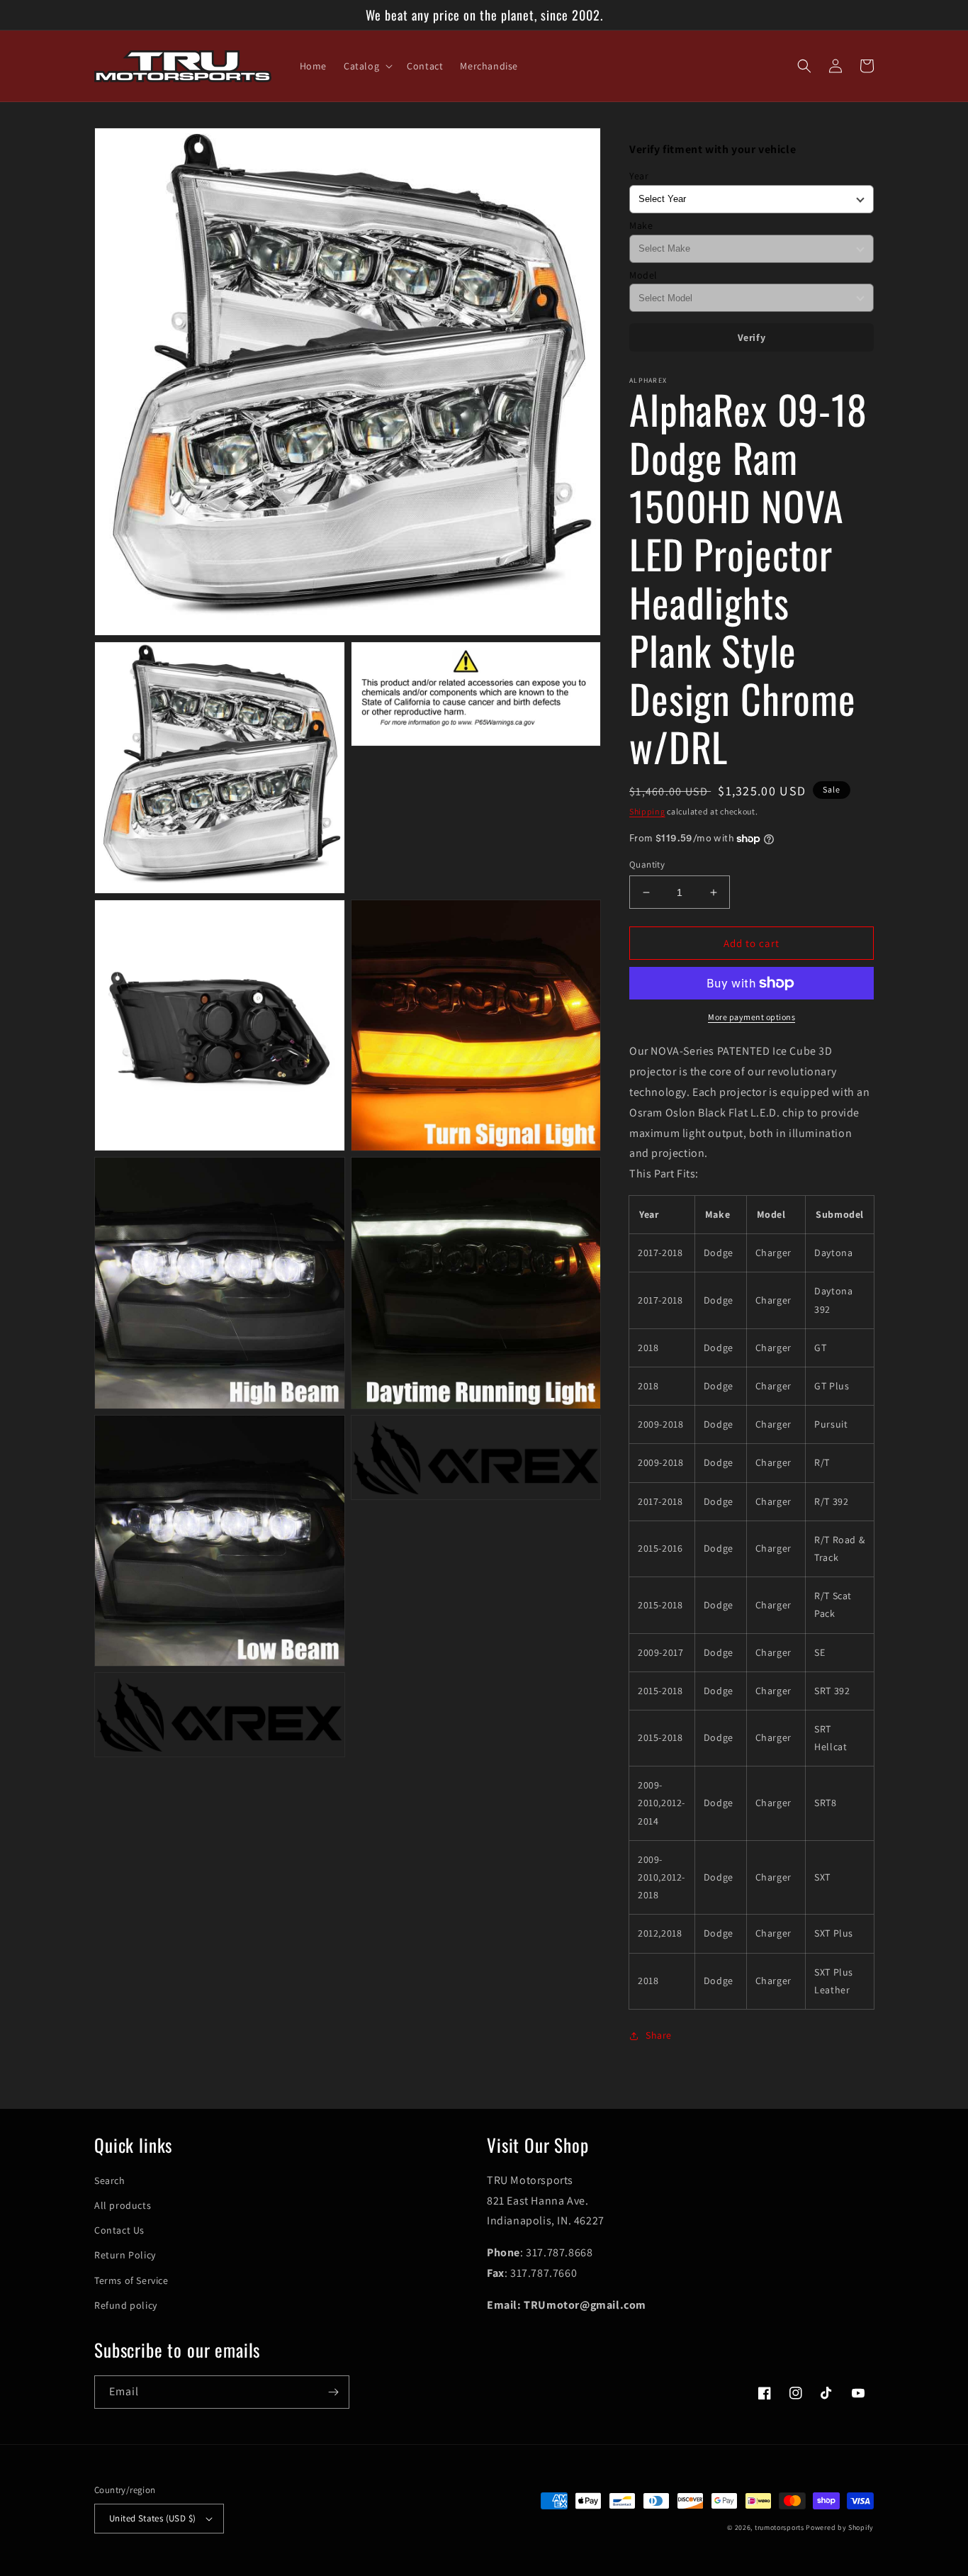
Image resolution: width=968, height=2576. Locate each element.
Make (641, 225)
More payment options (752, 1017)
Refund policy (126, 2305)
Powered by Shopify (840, 2527)
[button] (367, 66)
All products (123, 2205)
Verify (752, 337)
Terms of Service (131, 2280)
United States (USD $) (152, 2518)
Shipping (647, 811)
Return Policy (125, 2255)
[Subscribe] (333, 2392)
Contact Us (119, 2230)
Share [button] (659, 2035)
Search (110, 2180)
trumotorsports (780, 2527)
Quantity (647, 864)
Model (643, 275)
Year (639, 176)
